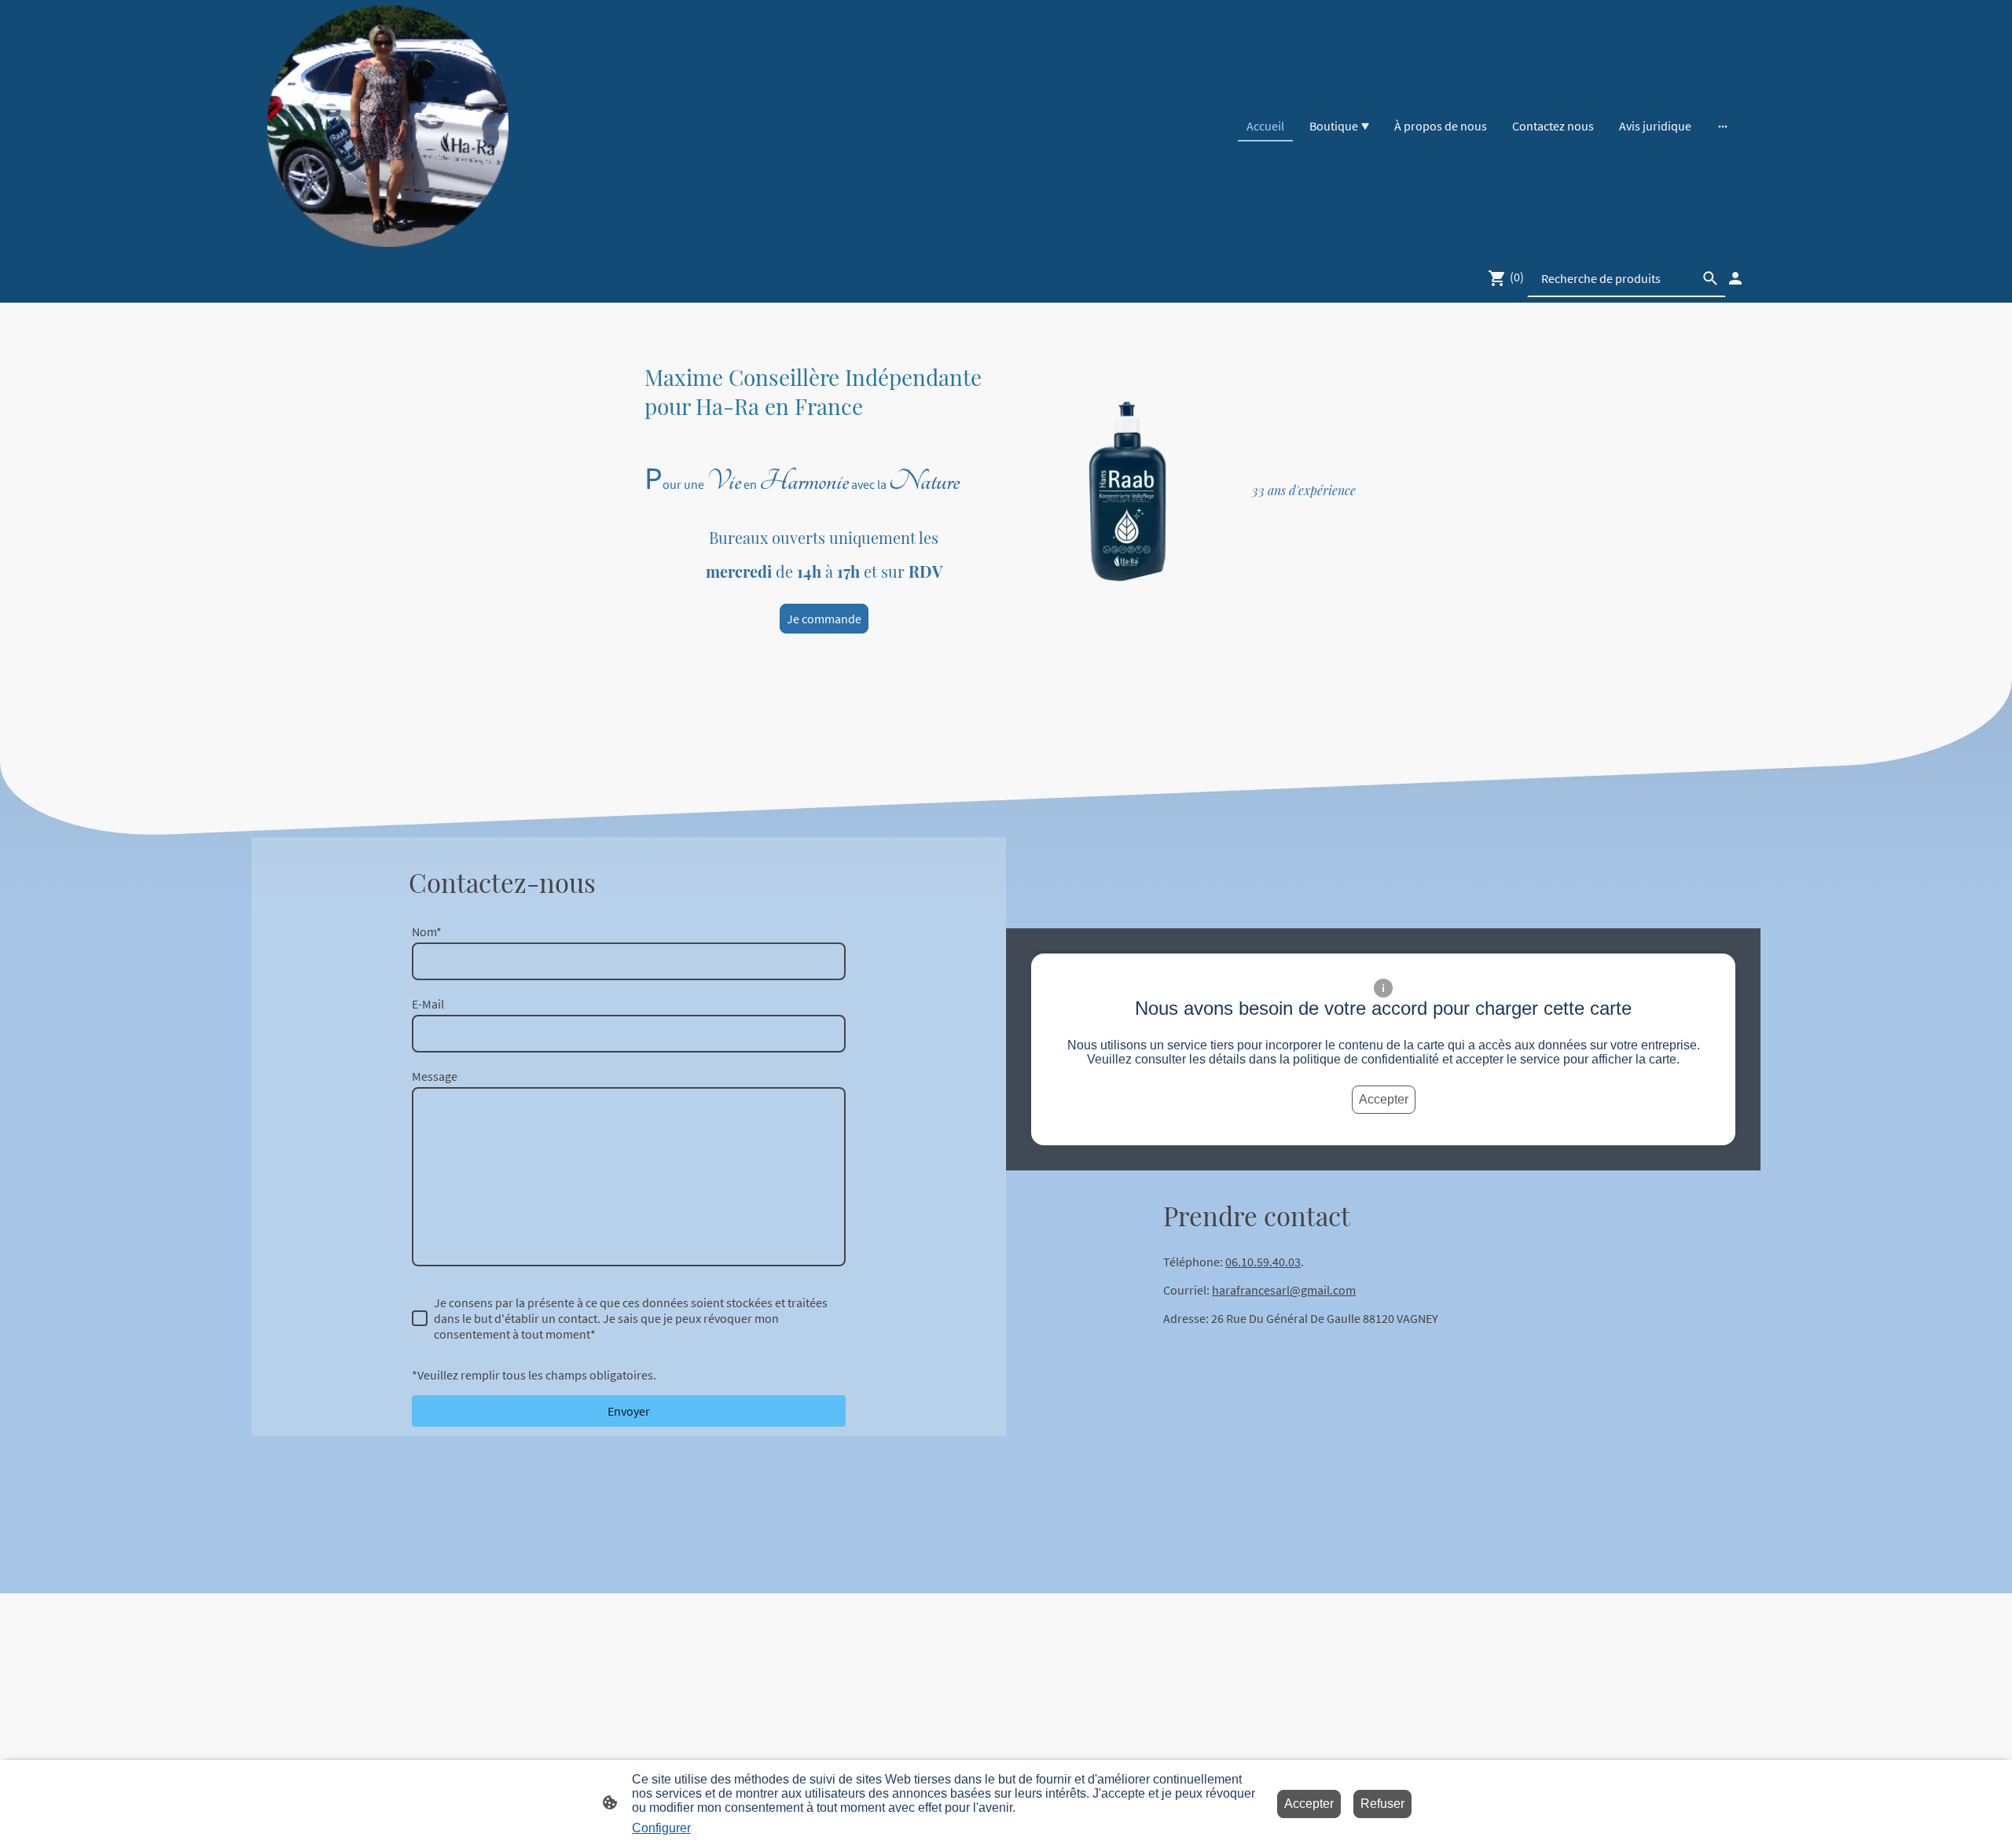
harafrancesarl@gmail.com (1284, 1290)
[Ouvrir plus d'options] (1723, 126)
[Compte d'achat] (1735, 278)
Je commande (824, 619)
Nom (427, 931)
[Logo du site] (388, 126)
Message (435, 1076)
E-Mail (428, 1004)
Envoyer (629, 1411)
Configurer (661, 1828)
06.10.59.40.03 (1263, 1262)
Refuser (1382, 1804)
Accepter (1384, 1099)
